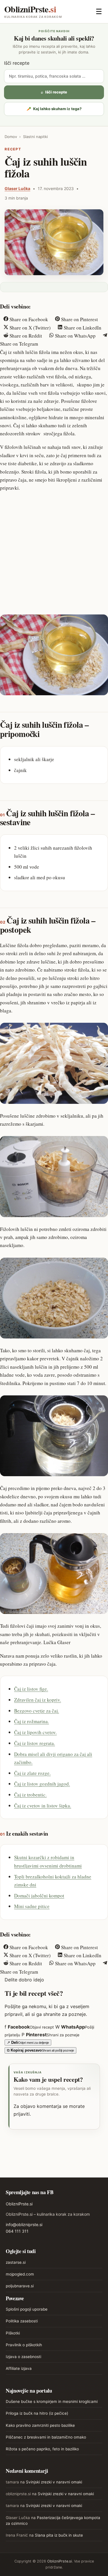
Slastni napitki (35, 137)
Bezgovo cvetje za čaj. (37, 1711)
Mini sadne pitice (32, 1906)
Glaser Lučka (17, 188)
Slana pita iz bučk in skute (59, 2535)
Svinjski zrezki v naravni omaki (54, 2482)
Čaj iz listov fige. (31, 1689)
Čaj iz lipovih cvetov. (35, 1732)
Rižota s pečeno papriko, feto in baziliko (42, 2449)
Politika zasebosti (22, 2321)
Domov (11, 137)
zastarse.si (16, 2262)
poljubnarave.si (20, 2286)
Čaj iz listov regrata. (35, 1743)
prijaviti (22, 2114)
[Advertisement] (54, 552)
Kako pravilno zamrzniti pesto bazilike (40, 2425)
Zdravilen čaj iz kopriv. (38, 1700)
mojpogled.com (20, 2274)
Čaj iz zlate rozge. (32, 1773)
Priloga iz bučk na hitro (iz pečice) (37, 2413)
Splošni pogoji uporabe (27, 2309)
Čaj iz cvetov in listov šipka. (43, 1806)
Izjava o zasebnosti (23, 2357)
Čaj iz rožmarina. (32, 1721)
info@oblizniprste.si (24, 2224)
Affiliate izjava (19, 2368)
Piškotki (13, 2333)
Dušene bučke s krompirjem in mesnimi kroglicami (52, 2401)
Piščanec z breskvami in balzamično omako (46, 2437)
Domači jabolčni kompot (39, 1896)
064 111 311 (17, 2231)
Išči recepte (17, 63)
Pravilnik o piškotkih (24, 2345)
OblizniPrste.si (19, 2204)
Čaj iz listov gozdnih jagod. (42, 1784)
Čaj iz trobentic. (30, 1795)
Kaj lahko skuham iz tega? (54, 109)
